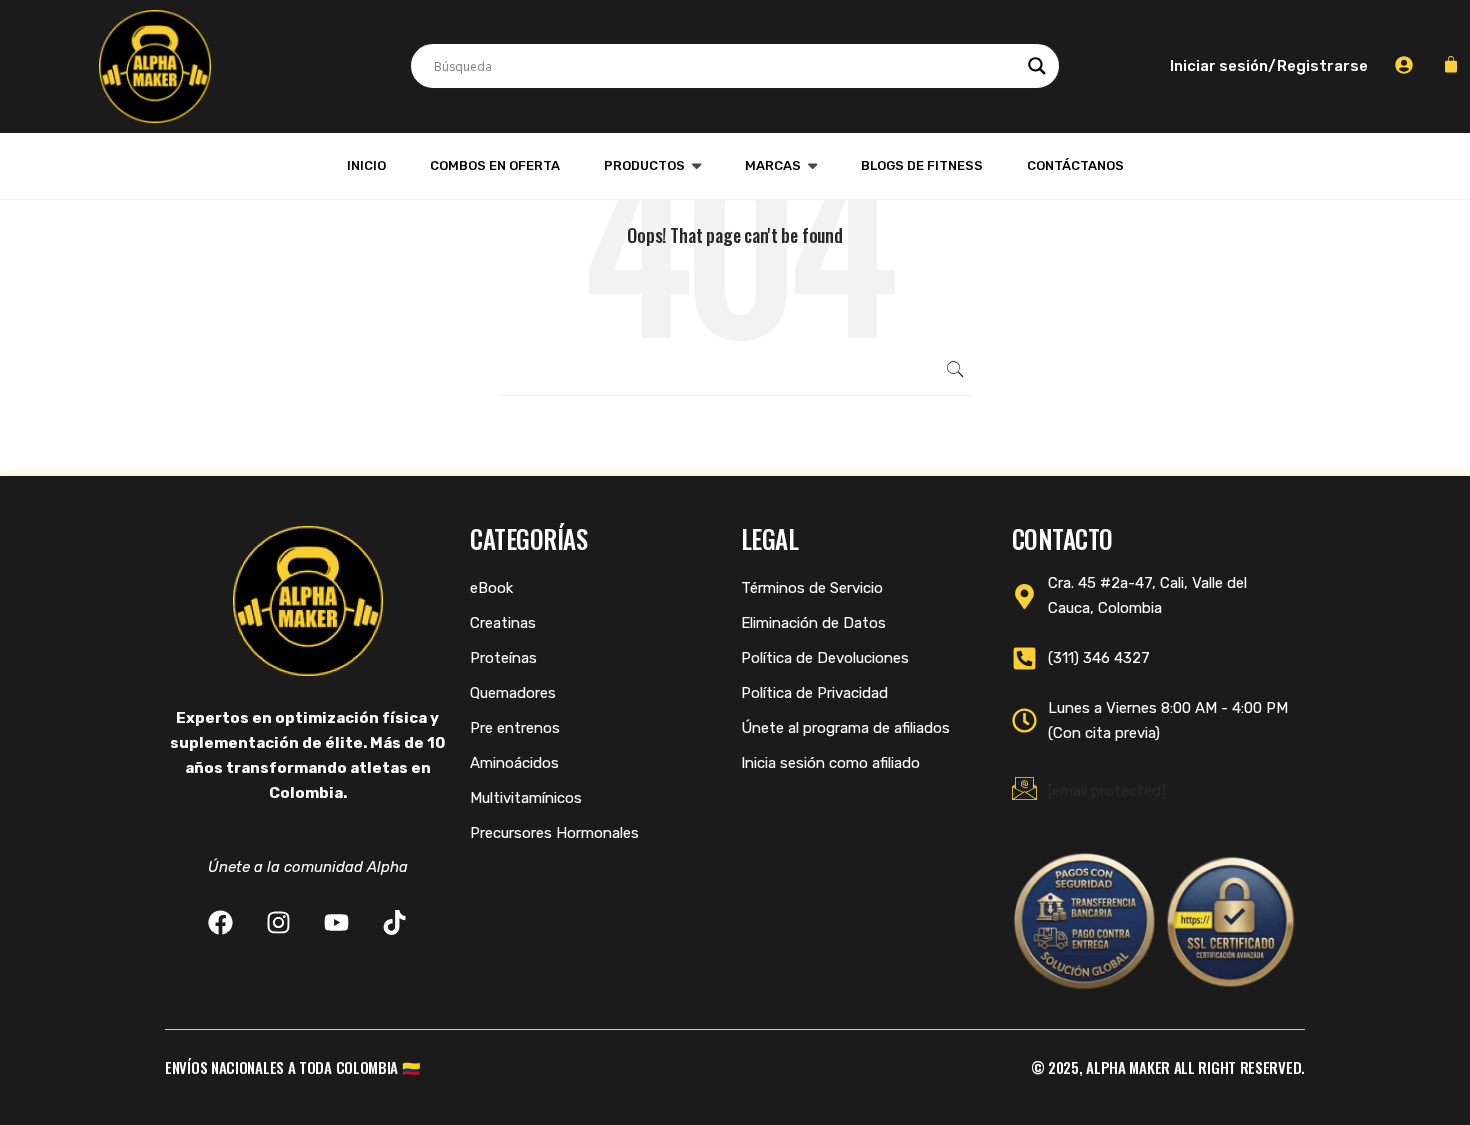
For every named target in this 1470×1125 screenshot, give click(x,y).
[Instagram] (278, 922)
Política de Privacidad (814, 693)
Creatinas (503, 623)
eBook (491, 588)
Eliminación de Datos (813, 623)
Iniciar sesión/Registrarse (1269, 66)
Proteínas (503, 658)
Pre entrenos (515, 728)
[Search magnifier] (1037, 66)
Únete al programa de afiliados (845, 728)
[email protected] (1107, 791)
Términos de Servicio (812, 588)
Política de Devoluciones (825, 658)
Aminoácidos (514, 763)
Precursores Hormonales (554, 833)
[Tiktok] (394, 922)
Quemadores (513, 693)
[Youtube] (336, 922)
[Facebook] (220, 922)
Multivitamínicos (526, 798)
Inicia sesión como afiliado (830, 763)
